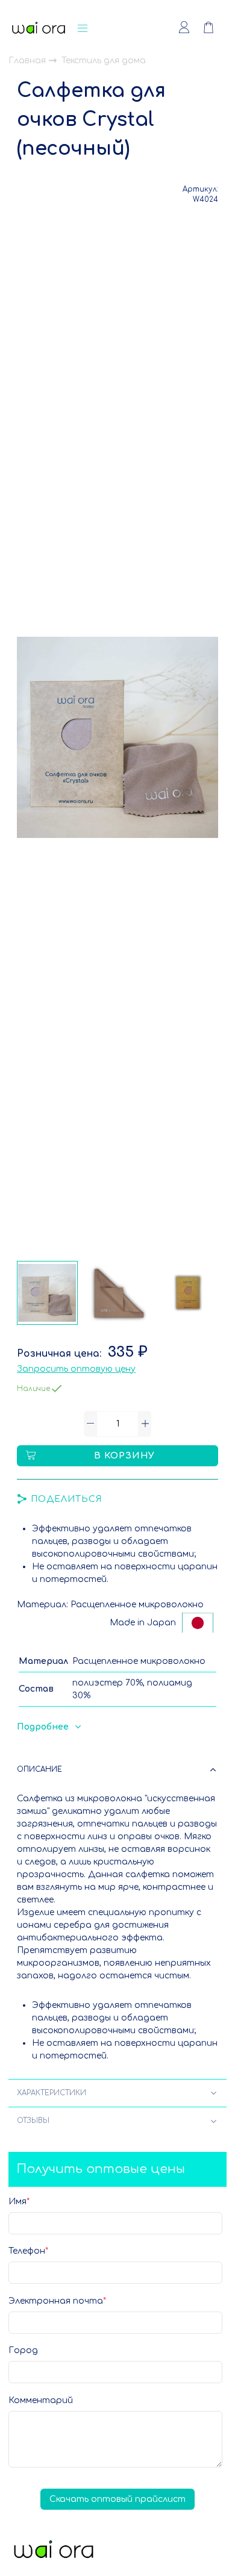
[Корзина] (215, 28)
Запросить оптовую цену (76, 1369)
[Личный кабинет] (184, 28)
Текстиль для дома (104, 61)
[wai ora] (39, 28)
